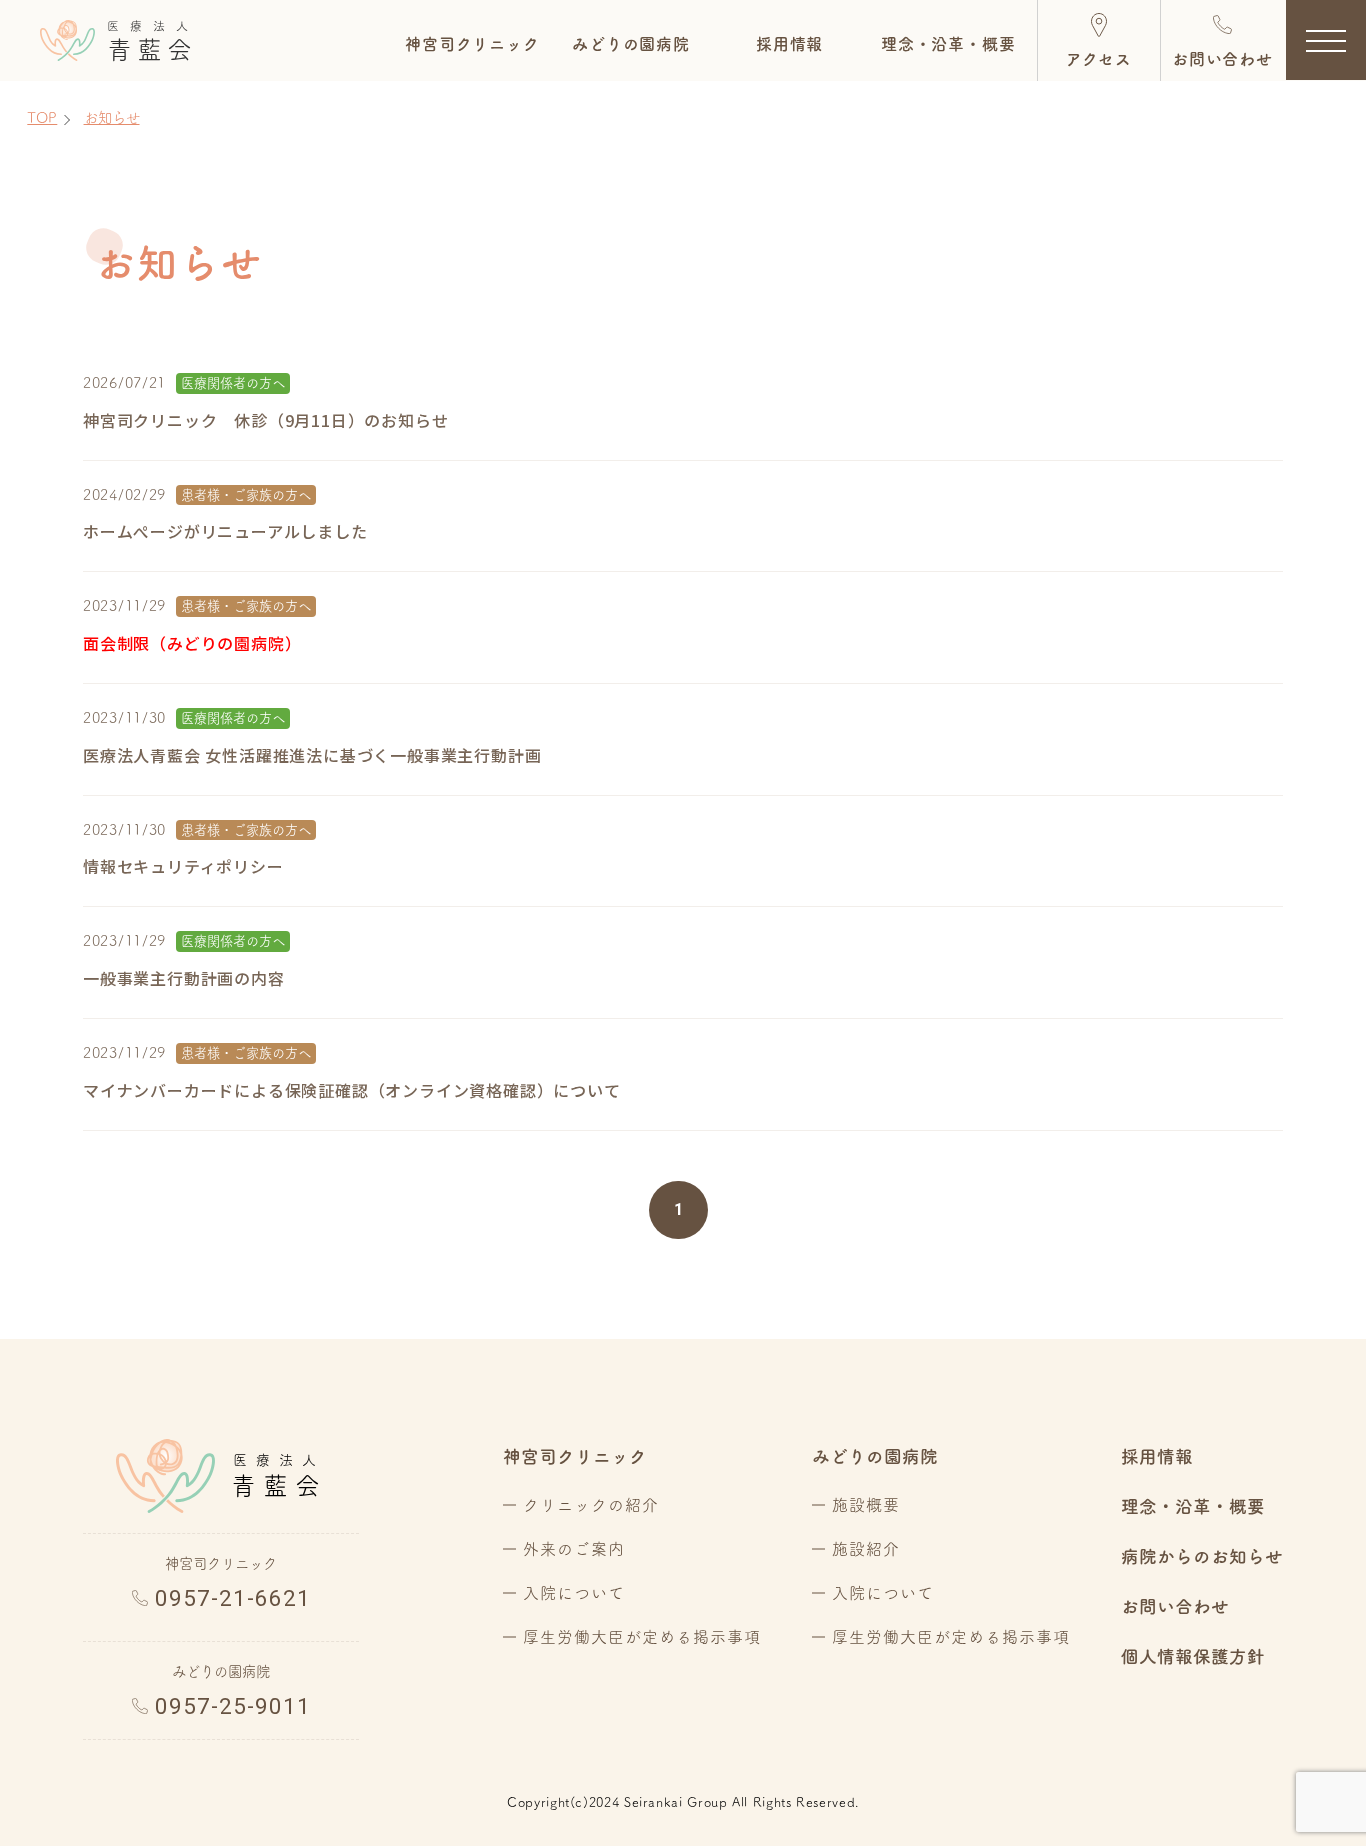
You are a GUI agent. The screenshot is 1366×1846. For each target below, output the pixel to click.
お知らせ (112, 117)
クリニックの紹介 (591, 1505)
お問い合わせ (1222, 59)
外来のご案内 (574, 1549)
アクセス (1098, 59)
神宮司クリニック (575, 1456)
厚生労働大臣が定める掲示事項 (642, 1637)
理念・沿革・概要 (1193, 1506)
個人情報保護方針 (1193, 1656)
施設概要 (866, 1505)
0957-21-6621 (233, 1598)
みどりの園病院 (521, 142)
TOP (42, 117)
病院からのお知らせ (1202, 1556)
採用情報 (1157, 1456)
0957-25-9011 (233, 1706)
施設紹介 (866, 1549)
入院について (574, 1593)
